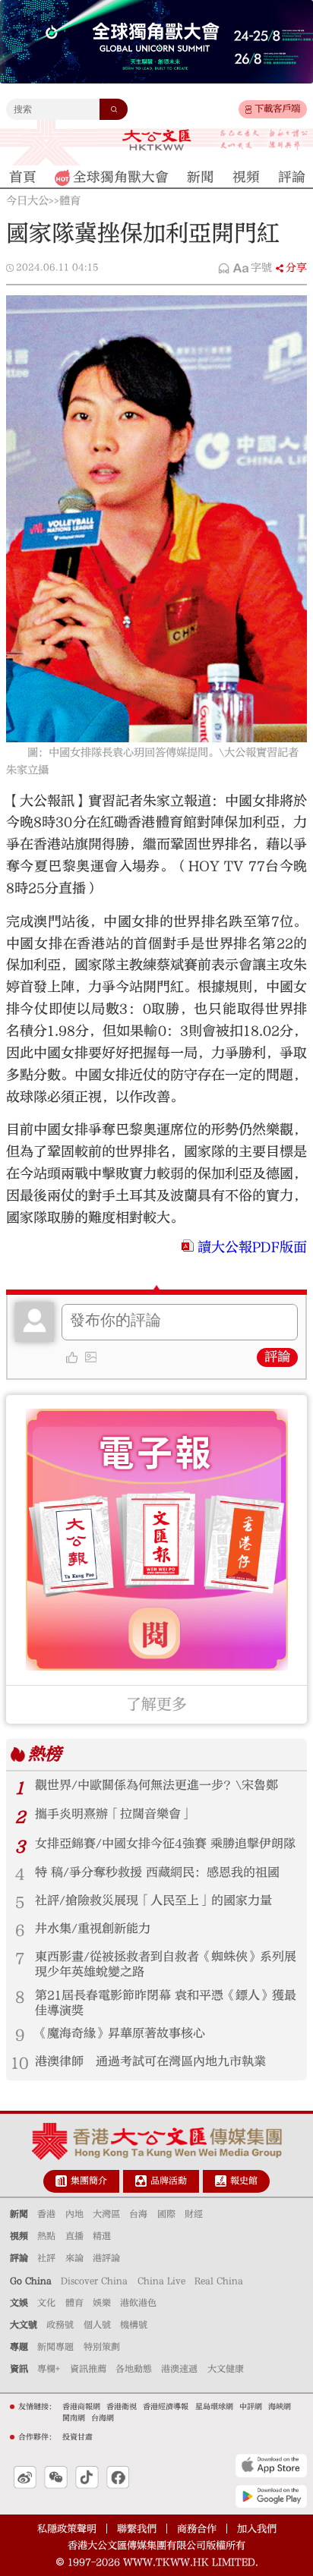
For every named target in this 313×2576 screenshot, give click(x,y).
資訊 (19, 2369)
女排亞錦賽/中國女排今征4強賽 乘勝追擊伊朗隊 (165, 1844)
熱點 (46, 2236)
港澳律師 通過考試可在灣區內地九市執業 (150, 2061)
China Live (161, 2281)
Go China (31, 2281)
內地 (74, 2214)
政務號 (60, 2325)
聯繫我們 (137, 2529)
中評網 (251, 2407)
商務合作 (197, 2529)
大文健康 (226, 2369)
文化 (46, 2303)
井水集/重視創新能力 (93, 1929)
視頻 (19, 2236)
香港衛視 (122, 2407)
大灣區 (106, 2214)
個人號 (97, 2325)
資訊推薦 (88, 2369)
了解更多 (156, 1704)
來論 (74, 2258)
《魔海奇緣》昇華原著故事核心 (120, 2033)
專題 (19, 2347)
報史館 (244, 2181)
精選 (102, 2236)
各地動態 (134, 2369)
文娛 (19, 2303)
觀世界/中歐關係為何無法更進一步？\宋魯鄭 (156, 1785)
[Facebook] (118, 2477)
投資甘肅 (77, 2437)
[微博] (25, 2477)
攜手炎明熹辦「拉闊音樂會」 (114, 1814)
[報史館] (221, 2181)
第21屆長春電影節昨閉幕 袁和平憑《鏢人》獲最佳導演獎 (166, 2003)
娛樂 (102, 2303)
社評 (46, 2258)
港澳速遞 (179, 2369)
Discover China (94, 2281)
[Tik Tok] (87, 2477)
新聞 (19, 2214)
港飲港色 (138, 2303)
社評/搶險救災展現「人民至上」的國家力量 (153, 1901)
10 (20, 2063)
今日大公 (27, 201)
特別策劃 (102, 2347)
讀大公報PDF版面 (252, 1247)
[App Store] (271, 2465)
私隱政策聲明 (67, 2529)
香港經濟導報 (166, 2407)
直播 (74, 2236)
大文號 (24, 2325)
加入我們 (257, 2529)
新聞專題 (55, 2347)
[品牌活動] (141, 2181)
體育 (70, 201)
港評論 (106, 2258)
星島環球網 (214, 2407)
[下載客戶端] (249, 110)
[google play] (271, 2496)
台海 (138, 2214)
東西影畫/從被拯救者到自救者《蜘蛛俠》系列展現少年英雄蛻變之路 (166, 1964)
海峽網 (280, 2407)
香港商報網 (81, 2407)
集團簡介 (89, 2181)
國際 (166, 2214)
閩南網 (74, 2418)
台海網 (103, 2418)
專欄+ (49, 2369)
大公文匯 (156, 140)
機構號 (134, 2325)
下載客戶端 (277, 109)
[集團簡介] (61, 2181)
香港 (46, 2214)
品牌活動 (169, 2181)
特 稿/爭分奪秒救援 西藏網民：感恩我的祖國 (157, 1872)
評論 (277, 1357)
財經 (194, 2214)
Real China (219, 2281)
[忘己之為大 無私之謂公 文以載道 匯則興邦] (264, 140)
